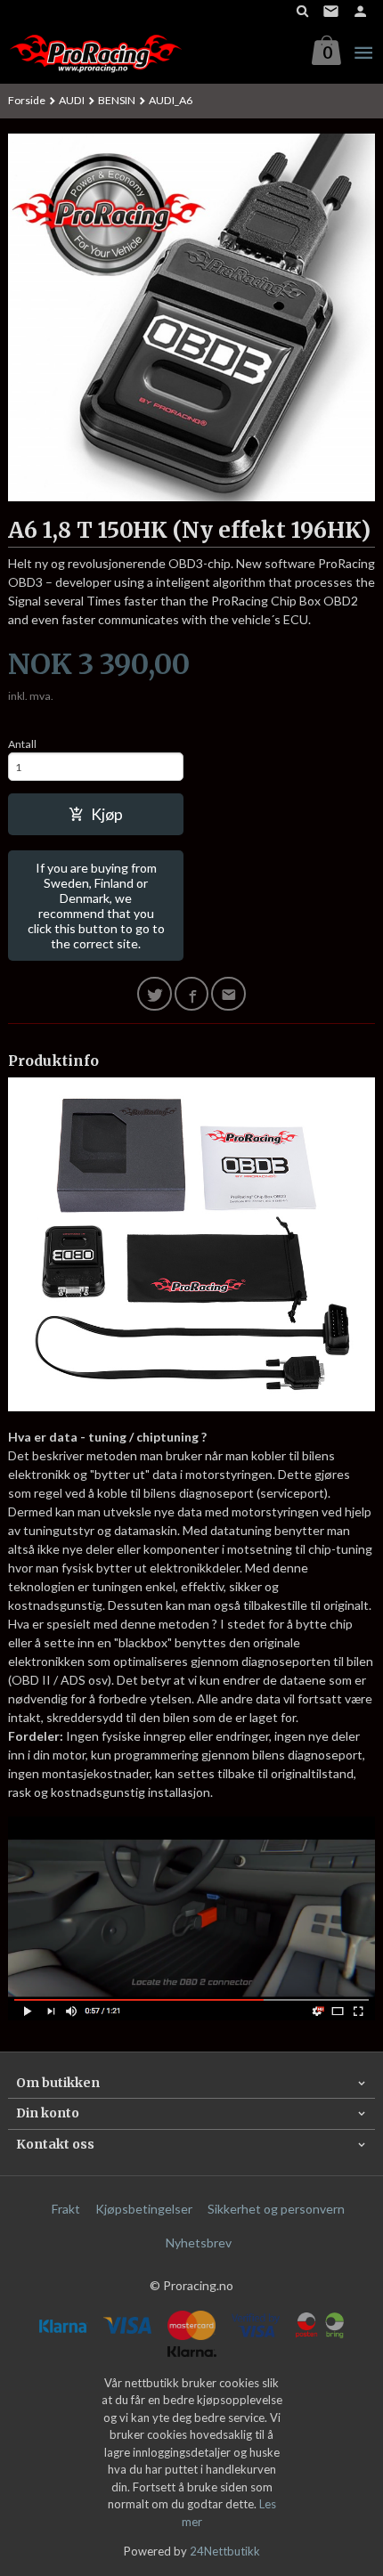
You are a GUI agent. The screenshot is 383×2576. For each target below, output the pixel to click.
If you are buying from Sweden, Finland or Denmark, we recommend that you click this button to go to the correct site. (96, 906)
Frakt (66, 2209)
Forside (27, 100)
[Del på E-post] (228, 994)
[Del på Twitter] (155, 994)
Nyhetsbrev (199, 2243)
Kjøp (107, 814)
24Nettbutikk (225, 2551)
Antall (22, 744)
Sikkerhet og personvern (276, 2209)
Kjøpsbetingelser (144, 2209)
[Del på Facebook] (192, 994)
